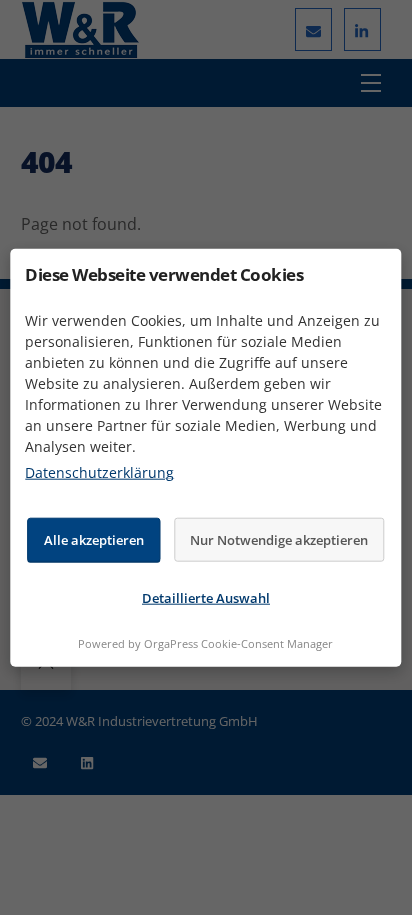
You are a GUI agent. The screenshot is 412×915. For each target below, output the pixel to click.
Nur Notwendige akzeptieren (279, 539)
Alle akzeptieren (94, 539)
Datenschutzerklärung (99, 472)
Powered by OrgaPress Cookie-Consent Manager (205, 642)
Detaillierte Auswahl (206, 598)
